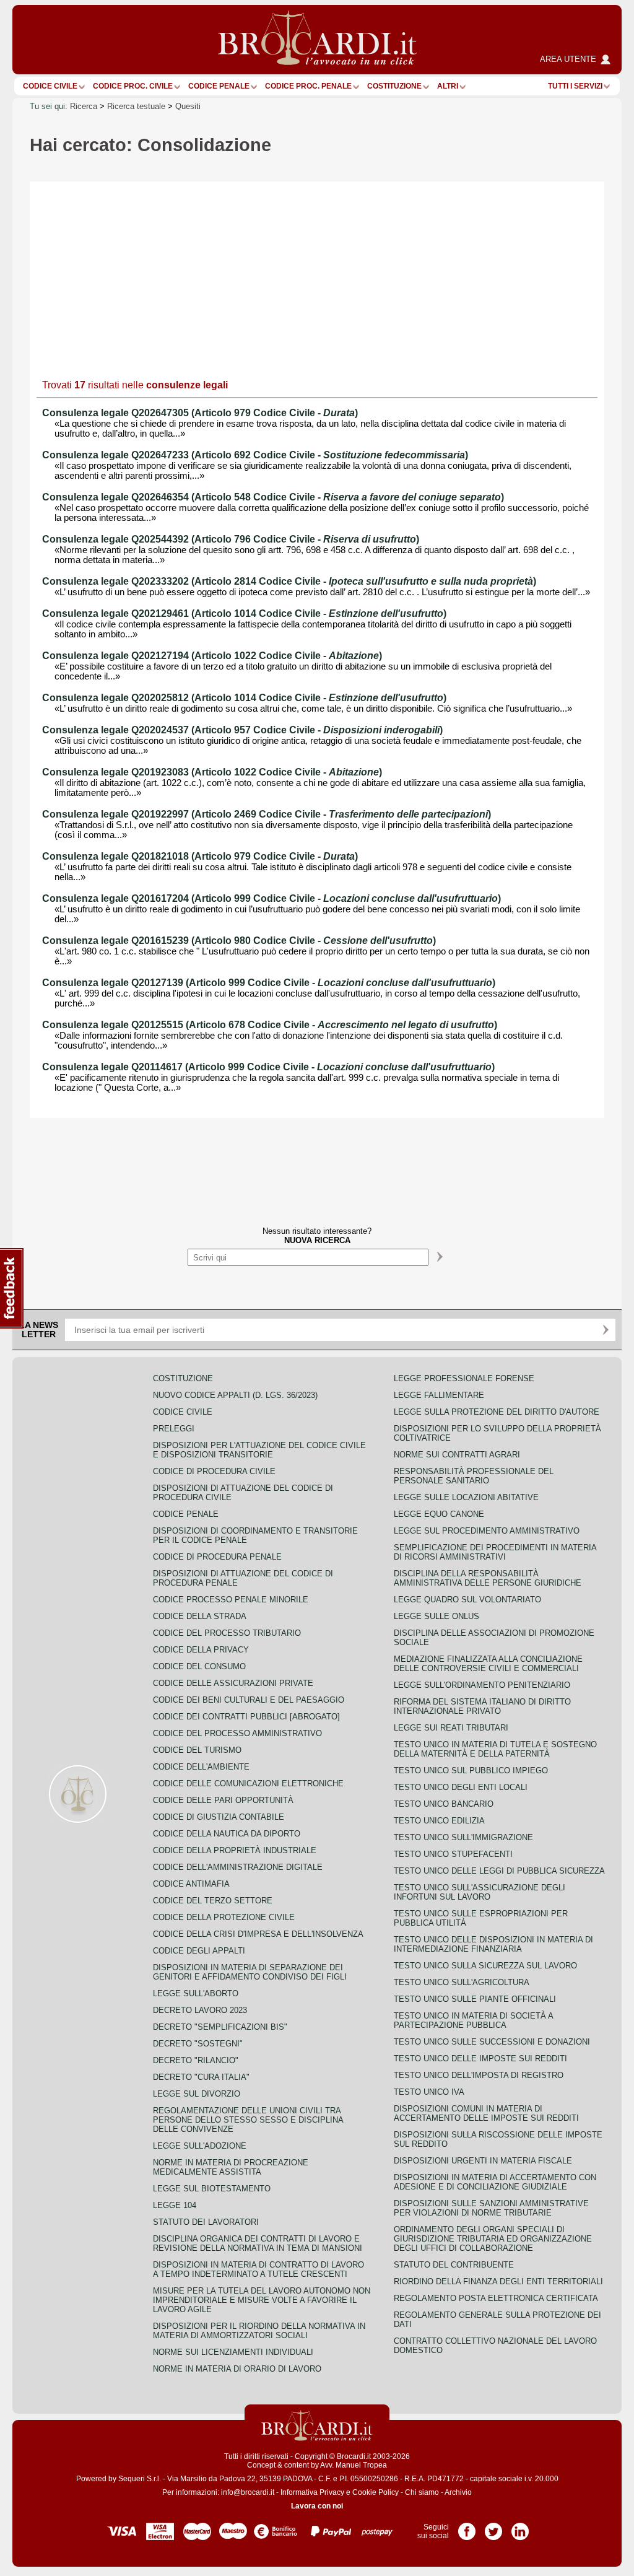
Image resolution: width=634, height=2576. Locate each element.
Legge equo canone (439, 1514)
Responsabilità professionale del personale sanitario (474, 1476)
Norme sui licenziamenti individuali (233, 2352)
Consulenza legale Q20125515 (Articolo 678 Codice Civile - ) (270, 1025)
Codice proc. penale (308, 86)
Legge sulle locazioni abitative (466, 1497)
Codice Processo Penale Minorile (231, 1600)
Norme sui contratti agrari (457, 1455)
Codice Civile (50, 86)
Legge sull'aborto (196, 1993)
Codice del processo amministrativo (237, 1733)
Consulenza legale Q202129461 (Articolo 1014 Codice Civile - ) (244, 613)
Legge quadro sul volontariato (467, 1600)
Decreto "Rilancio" (196, 2060)
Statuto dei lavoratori (206, 2222)
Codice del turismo (197, 1750)
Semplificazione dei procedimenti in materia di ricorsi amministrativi (495, 1552)
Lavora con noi (317, 2506)
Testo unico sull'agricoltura (462, 1982)
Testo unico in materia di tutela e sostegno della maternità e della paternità (495, 1749)
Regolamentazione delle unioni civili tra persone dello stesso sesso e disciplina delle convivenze (248, 2120)
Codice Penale (219, 86)
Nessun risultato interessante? (317, 1236)
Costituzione (394, 86)
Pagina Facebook (467, 2527)
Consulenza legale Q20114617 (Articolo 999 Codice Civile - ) (268, 1067)
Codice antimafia (191, 1884)
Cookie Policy (376, 2492)
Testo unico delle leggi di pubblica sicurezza (499, 1871)
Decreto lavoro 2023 (200, 2010)
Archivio (458, 2492)
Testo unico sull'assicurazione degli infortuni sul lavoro (480, 1892)
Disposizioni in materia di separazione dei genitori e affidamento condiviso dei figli (250, 1972)
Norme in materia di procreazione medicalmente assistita (231, 2167)
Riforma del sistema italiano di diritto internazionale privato (482, 1706)
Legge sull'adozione (200, 2146)
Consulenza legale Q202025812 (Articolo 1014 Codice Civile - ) (244, 698)
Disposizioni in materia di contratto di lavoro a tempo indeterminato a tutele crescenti (258, 2269)
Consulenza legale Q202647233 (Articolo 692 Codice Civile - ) (255, 455)
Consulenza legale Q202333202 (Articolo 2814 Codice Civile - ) (289, 581)
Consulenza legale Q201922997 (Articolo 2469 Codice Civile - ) (267, 814)
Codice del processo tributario (227, 1633)
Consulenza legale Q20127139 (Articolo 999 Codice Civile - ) (269, 983)
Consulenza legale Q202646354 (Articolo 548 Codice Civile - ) (273, 497)
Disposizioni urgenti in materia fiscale (483, 2161)
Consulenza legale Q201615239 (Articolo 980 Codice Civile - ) (239, 941)
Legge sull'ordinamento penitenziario (482, 1685)
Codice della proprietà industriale (235, 1850)
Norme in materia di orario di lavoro (237, 2369)
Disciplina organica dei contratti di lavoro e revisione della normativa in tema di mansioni (258, 2243)
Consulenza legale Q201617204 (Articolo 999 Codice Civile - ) (271, 898)
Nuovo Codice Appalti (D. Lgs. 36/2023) (235, 1395)
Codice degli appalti (199, 1951)
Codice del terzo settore (213, 1901)
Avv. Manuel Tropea (354, 2465)
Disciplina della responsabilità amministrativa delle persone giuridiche (488, 1578)
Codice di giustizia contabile (219, 1817)
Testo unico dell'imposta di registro (479, 2075)
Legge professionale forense (464, 1378)
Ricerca (84, 106)
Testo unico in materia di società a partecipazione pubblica (473, 2020)
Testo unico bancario (444, 1804)
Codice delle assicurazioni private (233, 1683)
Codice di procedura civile (214, 1471)
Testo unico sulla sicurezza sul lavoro (485, 1966)
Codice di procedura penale (217, 1557)
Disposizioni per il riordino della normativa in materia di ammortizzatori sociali (259, 2331)
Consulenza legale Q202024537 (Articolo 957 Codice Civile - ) (242, 730)
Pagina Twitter (493, 2527)
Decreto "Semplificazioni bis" (220, 2027)
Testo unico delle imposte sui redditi (480, 2059)
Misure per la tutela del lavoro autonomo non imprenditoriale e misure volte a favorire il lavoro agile (262, 2300)
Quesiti (188, 106)
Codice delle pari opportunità (223, 1800)
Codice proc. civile (133, 86)
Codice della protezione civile (224, 1917)
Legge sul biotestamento (212, 2189)
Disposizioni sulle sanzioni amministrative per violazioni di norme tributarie (491, 2208)
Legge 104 (175, 2205)
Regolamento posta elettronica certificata (496, 2298)
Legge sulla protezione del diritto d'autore (497, 1412)
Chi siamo (422, 2492)
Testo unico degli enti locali (461, 1787)
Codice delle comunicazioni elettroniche (248, 1784)
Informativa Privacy (312, 2492)
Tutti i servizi (575, 86)
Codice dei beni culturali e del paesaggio (249, 1700)
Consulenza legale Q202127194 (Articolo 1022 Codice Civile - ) (212, 656)
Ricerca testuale (136, 106)
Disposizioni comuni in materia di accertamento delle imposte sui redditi (486, 2113)
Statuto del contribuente (454, 2265)
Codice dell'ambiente (201, 1767)
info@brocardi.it (248, 2492)
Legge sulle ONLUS (436, 1616)
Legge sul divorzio (197, 2094)
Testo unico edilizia (439, 1821)
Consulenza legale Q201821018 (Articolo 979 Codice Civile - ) (200, 856)
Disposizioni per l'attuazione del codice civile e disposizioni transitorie (259, 1450)
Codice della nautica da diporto (227, 1834)
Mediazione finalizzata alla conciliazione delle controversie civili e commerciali (488, 1664)
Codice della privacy (201, 1650)
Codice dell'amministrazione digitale (238, 1867)
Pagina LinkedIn (520, 2527)
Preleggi (174, 1429)
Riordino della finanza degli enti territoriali (498, 2281)
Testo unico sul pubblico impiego (471, 1770)
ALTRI (448, 86)
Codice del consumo (199, 1666)
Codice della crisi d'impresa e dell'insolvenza (258, 1934)
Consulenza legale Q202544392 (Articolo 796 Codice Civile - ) (231, 539)
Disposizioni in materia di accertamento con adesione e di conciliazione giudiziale (495, 2182)
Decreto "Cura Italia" (201, 2077)
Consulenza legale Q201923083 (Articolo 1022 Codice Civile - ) (212, 772)
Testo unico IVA (429, 2092)
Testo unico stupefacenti (453, 1854)
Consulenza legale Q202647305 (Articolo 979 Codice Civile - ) (200, 413)
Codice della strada (200, 1616)
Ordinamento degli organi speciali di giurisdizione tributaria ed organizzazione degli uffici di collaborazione (493, 2239)
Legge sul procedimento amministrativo (487, 1531)
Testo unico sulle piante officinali (475, 1999)
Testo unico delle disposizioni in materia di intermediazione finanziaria (493, 1944)
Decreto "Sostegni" (198, 2044)
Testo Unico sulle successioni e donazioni (492, 2042)
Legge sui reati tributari (451, 1728)
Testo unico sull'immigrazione (463, 1837)
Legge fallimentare (439, 1395)
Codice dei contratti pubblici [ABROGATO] (246, 1717)
